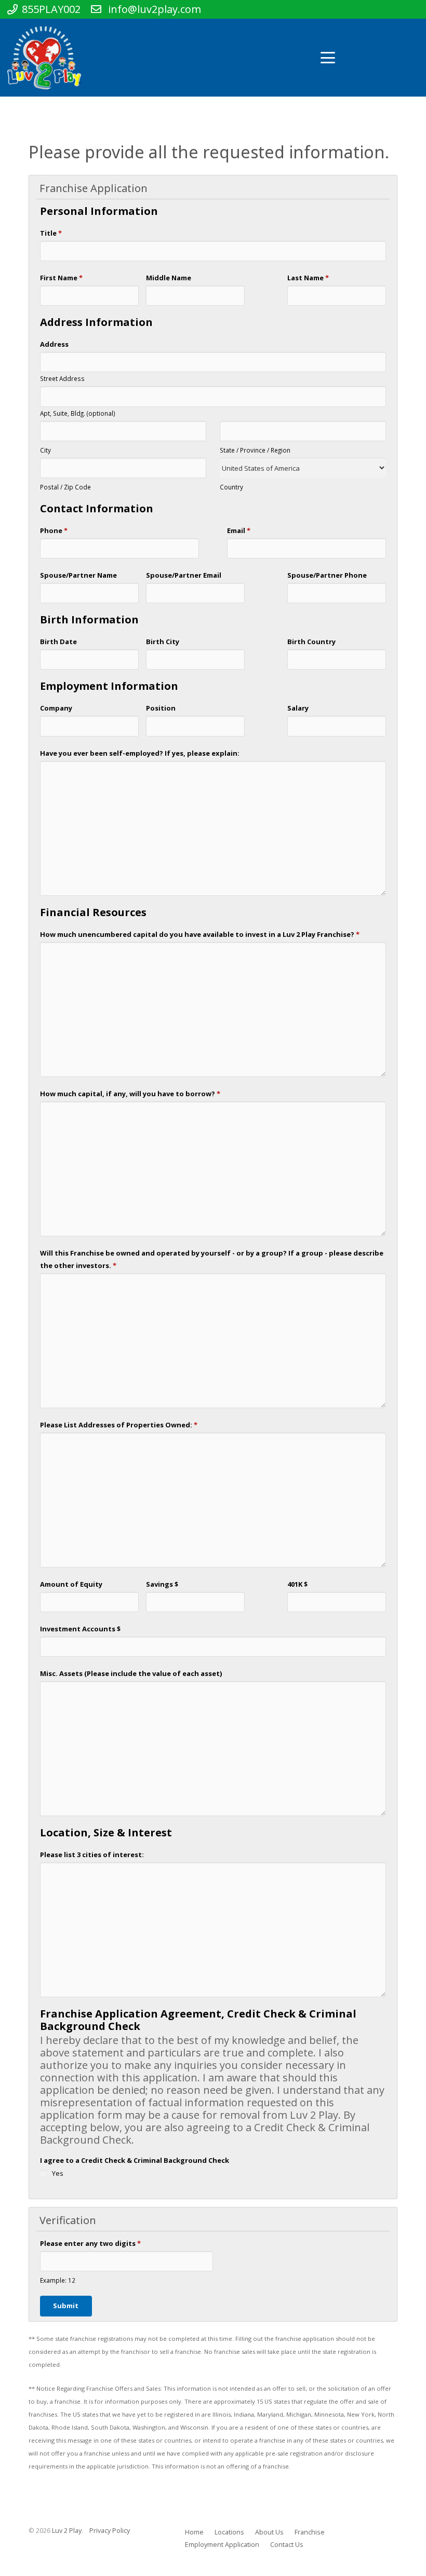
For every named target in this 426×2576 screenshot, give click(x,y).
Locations (229, 2532)
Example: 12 (58, 2280)
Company (56, 708)
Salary (298, 708)
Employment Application (222, 2545)
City (45, 450)
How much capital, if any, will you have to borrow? (130, 1094)
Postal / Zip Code (65, 487)
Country (231, 487)
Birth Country (311, 642)
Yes (58, 2173)
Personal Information (99, 212)
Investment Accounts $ (80, 1629)
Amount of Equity (71, 1584)
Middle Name (169, 278)
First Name (61, 278)
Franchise (310, 2532)
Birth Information (89, 620)
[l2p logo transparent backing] (44, 58)
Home (194, 2532)
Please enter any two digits (90, 2243)
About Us (269, 2532)
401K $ (297, 1584)
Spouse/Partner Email (184, 575)
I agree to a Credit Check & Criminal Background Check (135, 2160)
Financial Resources (93, 913)
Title (51, 233)
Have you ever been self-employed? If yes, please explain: (140, 753)
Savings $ (162, 1584)
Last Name (308, 278)
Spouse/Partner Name (78, 575)
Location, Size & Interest (106, 1833)
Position (161, 708)
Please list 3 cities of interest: (92, 1855)
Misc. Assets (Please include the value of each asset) (131, 1673)
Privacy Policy (110, 2531)
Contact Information (97, 509)
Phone (54, 530)
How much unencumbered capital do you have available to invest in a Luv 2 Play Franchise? (200, 934)
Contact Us (287, 2545)
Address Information (96, 323)
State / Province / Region (255, 450)
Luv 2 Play (67, 2531)
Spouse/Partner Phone (327, 575)
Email (239, 530)
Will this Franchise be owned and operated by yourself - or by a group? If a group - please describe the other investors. (212, 1259)
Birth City (163, 642)
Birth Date (58, 642)
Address (54, 344)
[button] (328, 58)
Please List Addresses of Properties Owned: (119, 1425)
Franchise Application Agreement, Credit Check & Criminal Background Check (198, 2020)
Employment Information (109, 686)
